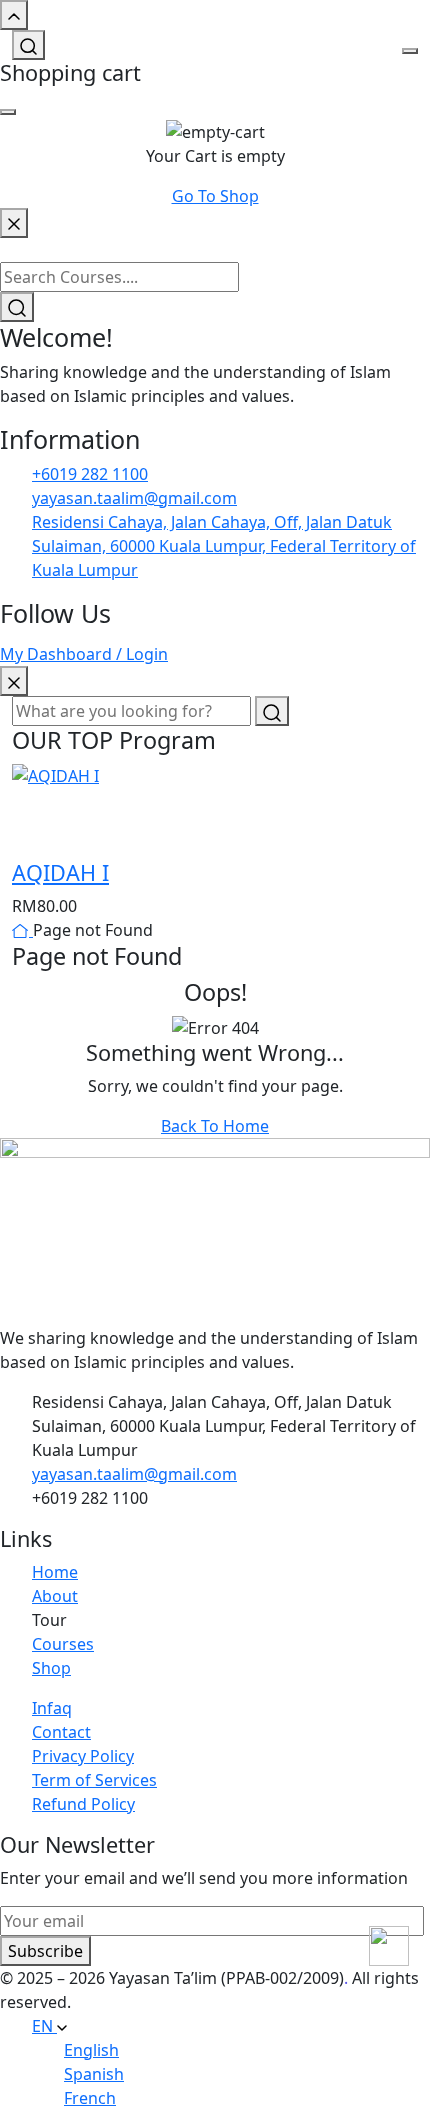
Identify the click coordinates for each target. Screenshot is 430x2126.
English (91, 2050)
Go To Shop (215, 196)
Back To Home (215, 1126)
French (90, 2098)
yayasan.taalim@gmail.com (134, 498)
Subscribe (45, 1951)
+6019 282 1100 (90, 474)
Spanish (94, 2074)
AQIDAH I (60, 872)
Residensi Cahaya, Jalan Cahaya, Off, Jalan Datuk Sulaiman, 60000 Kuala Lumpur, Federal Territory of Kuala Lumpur (224, 546)
